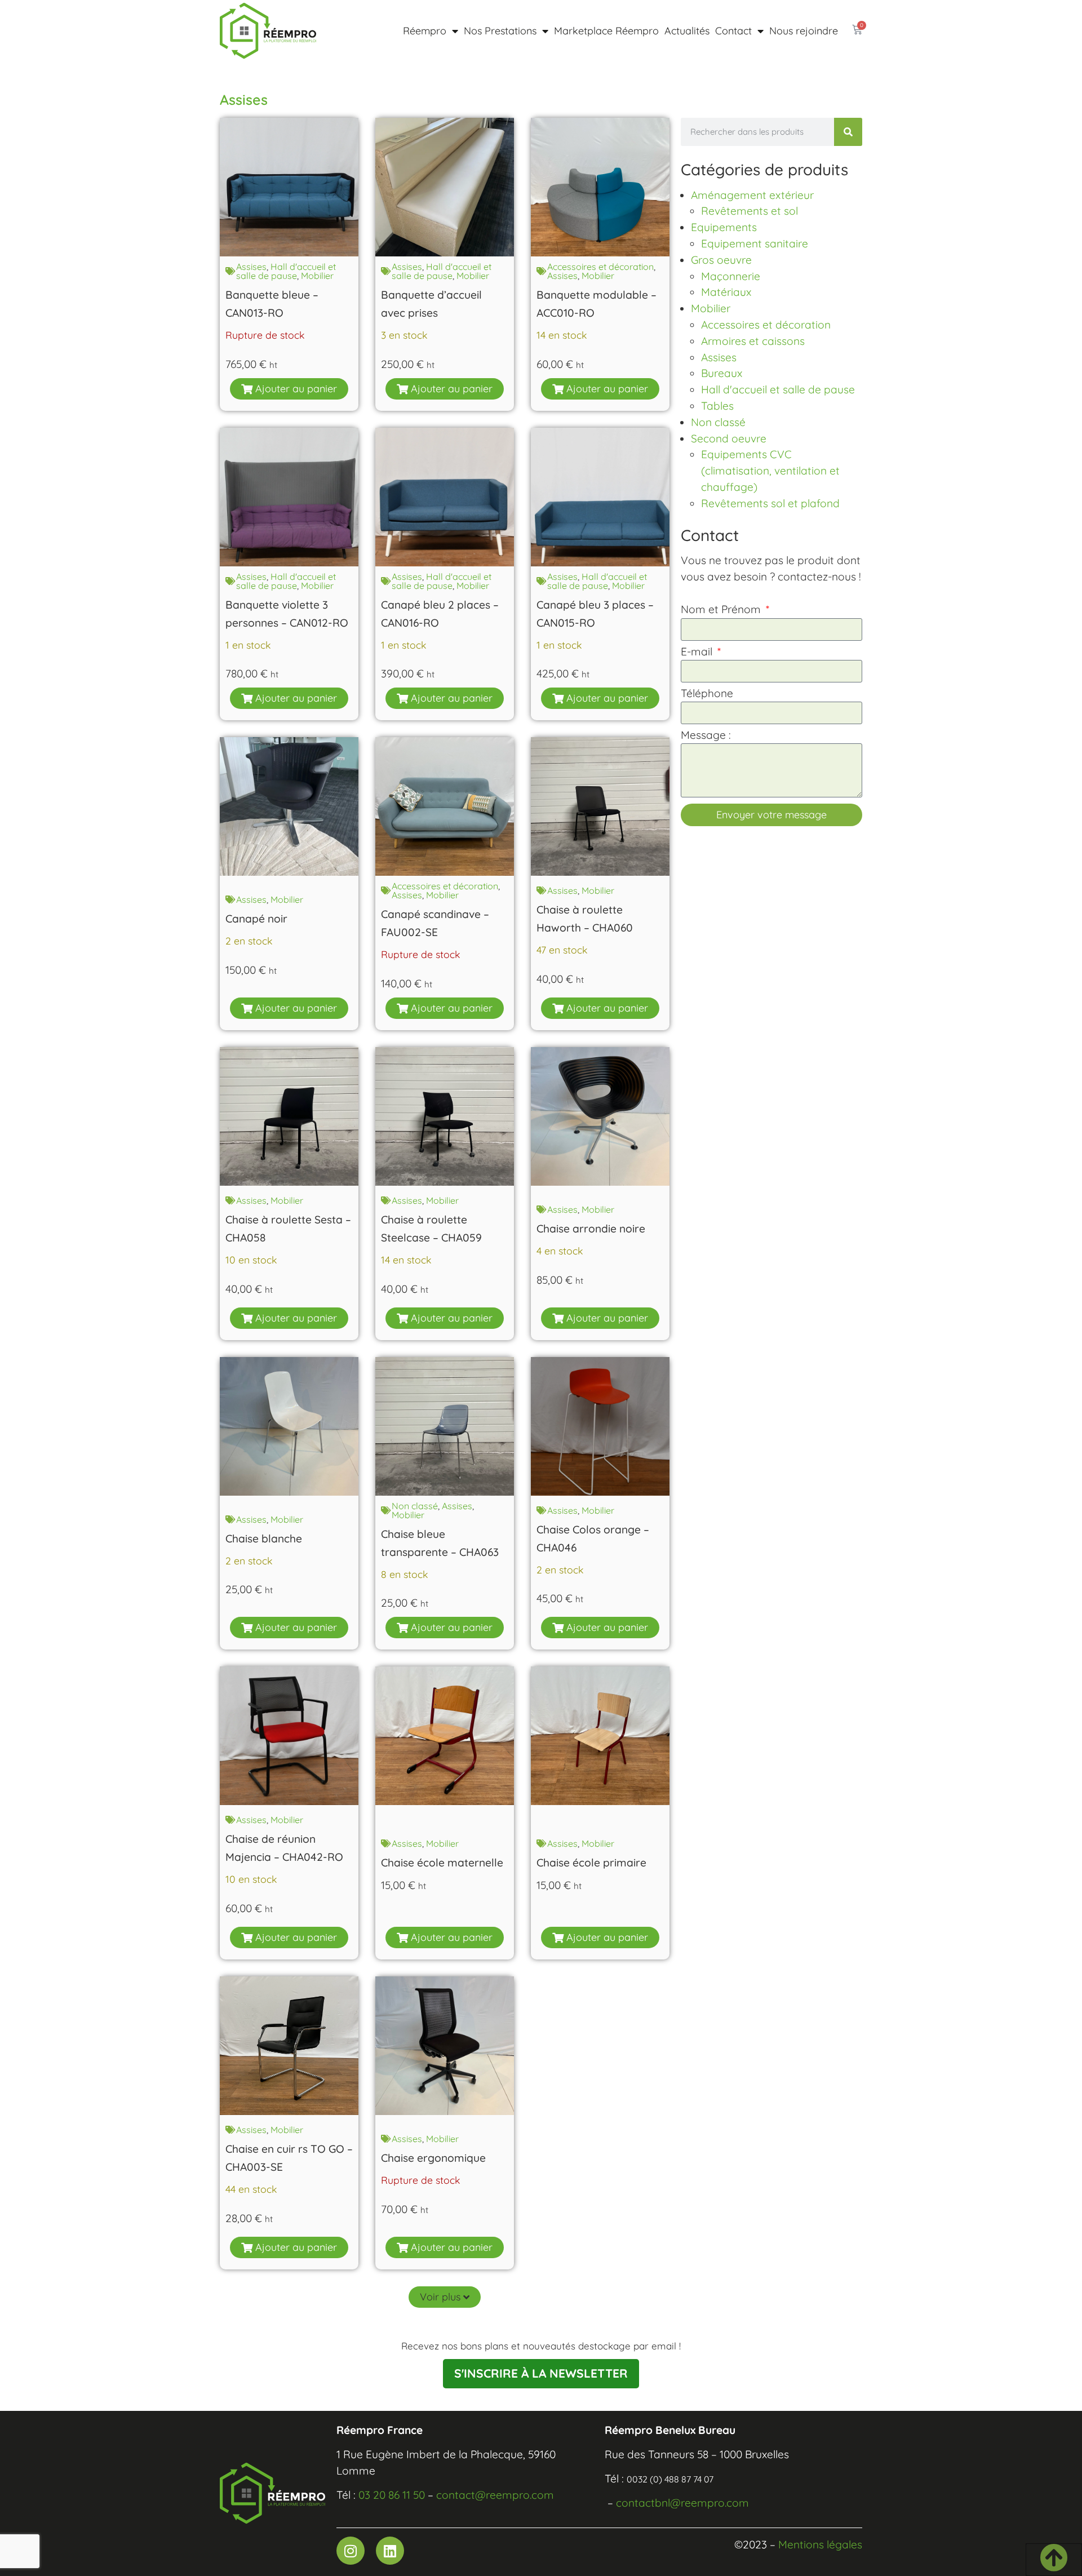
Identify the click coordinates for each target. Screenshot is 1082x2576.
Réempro (425, 31)
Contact (733, 31)
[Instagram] (351, 2551)
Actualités (687, 31)
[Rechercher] (848, 132)
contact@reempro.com (495, 2495)
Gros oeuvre (721, 260)
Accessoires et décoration (600, 267)
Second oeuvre (729, 438)
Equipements (724, 227)
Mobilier (317, 276)
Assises (251, 267)
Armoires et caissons (753, 341)
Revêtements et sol (750, 211)
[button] (289, 389)
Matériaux (726, 292)
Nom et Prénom (722, 610)
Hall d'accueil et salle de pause (286, 271)
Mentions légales (820, 2544)
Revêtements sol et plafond (770, 503)
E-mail (698, 652)
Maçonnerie (731, 276)
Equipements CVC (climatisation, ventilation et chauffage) (770, 471)
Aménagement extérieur (752, 195)
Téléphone (707, 694)
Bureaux (722, 373)
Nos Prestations (500, 31)
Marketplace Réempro (606, 31)
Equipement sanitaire (755, 243)
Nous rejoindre (804, 31)
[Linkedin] (390, 2551)
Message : (706, 736)
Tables (717, 406)
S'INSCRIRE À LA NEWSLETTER (541, 2373)
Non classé (415, 1506)
